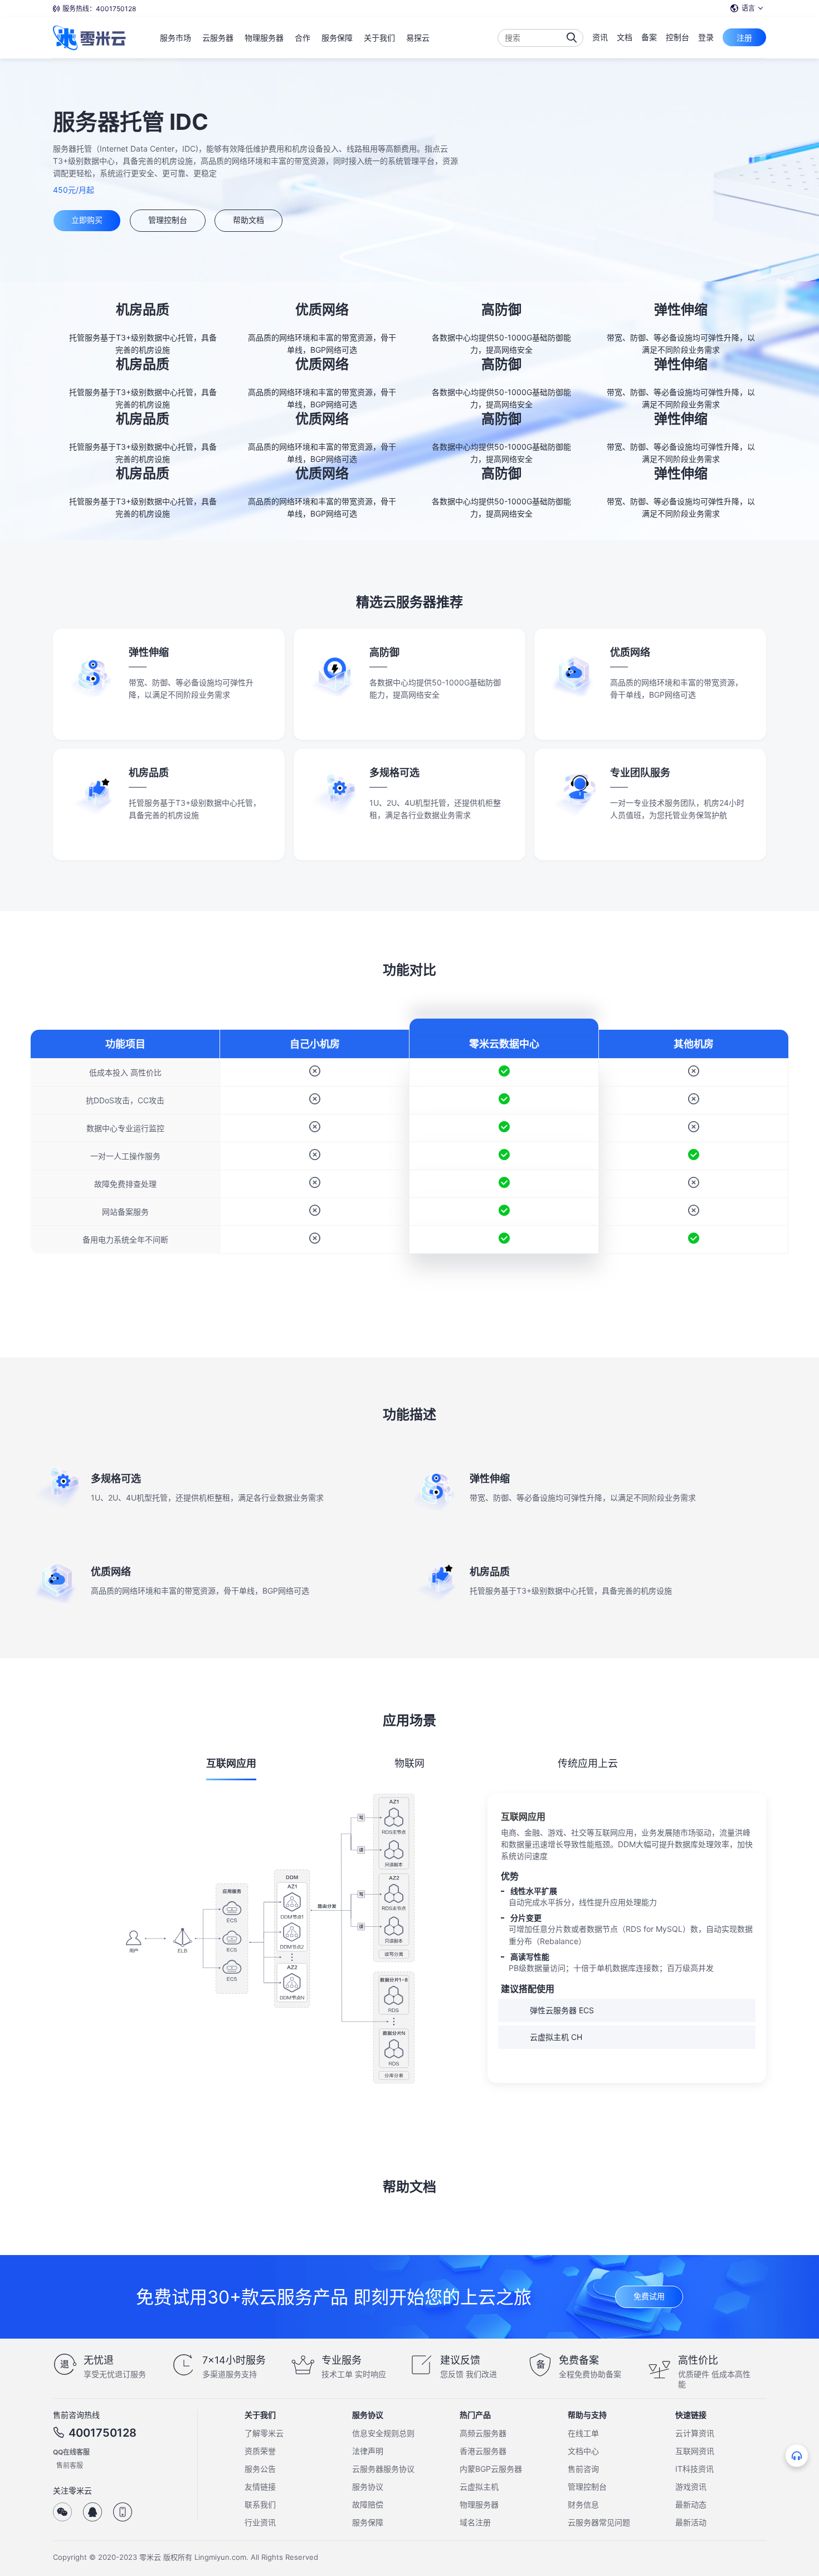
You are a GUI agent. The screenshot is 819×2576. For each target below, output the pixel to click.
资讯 (600, 37)
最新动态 (691, 2504)
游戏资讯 (691, 2487)
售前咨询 (583, 2469)
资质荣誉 (260, 2451)
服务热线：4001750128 (99, 9)
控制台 (677, 37)
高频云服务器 (483, 2433)
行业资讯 (260, 2522)
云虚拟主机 (479, 2487)
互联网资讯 (695, 2451)
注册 (744, 38)
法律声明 (368, 2451)
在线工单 (583, 2433)
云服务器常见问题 (599, 2522)
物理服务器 (479, 2504)
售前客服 (70, 2465)
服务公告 (260, 2469)
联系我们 (260, 2504)
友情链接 (260, 2487)
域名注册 (475, 2522)
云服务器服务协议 (383, 2469)
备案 (649, 37)
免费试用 (649, 2296)
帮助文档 (248, 220)
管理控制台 (168, 220)
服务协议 (368, 2487)
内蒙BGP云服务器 (491, 2469)
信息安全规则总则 (383, 2433)
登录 (706, 37)
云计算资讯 (695, 2433)
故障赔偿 (368, 2504)
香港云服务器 (483, 2451)
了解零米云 (264, 2433)
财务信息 (583, 2504)
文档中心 (583, 2451)
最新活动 (691, 2522)
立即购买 (87, 220)
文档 (625, 37)
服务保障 (368, 2522)
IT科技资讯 (694, 2469)
